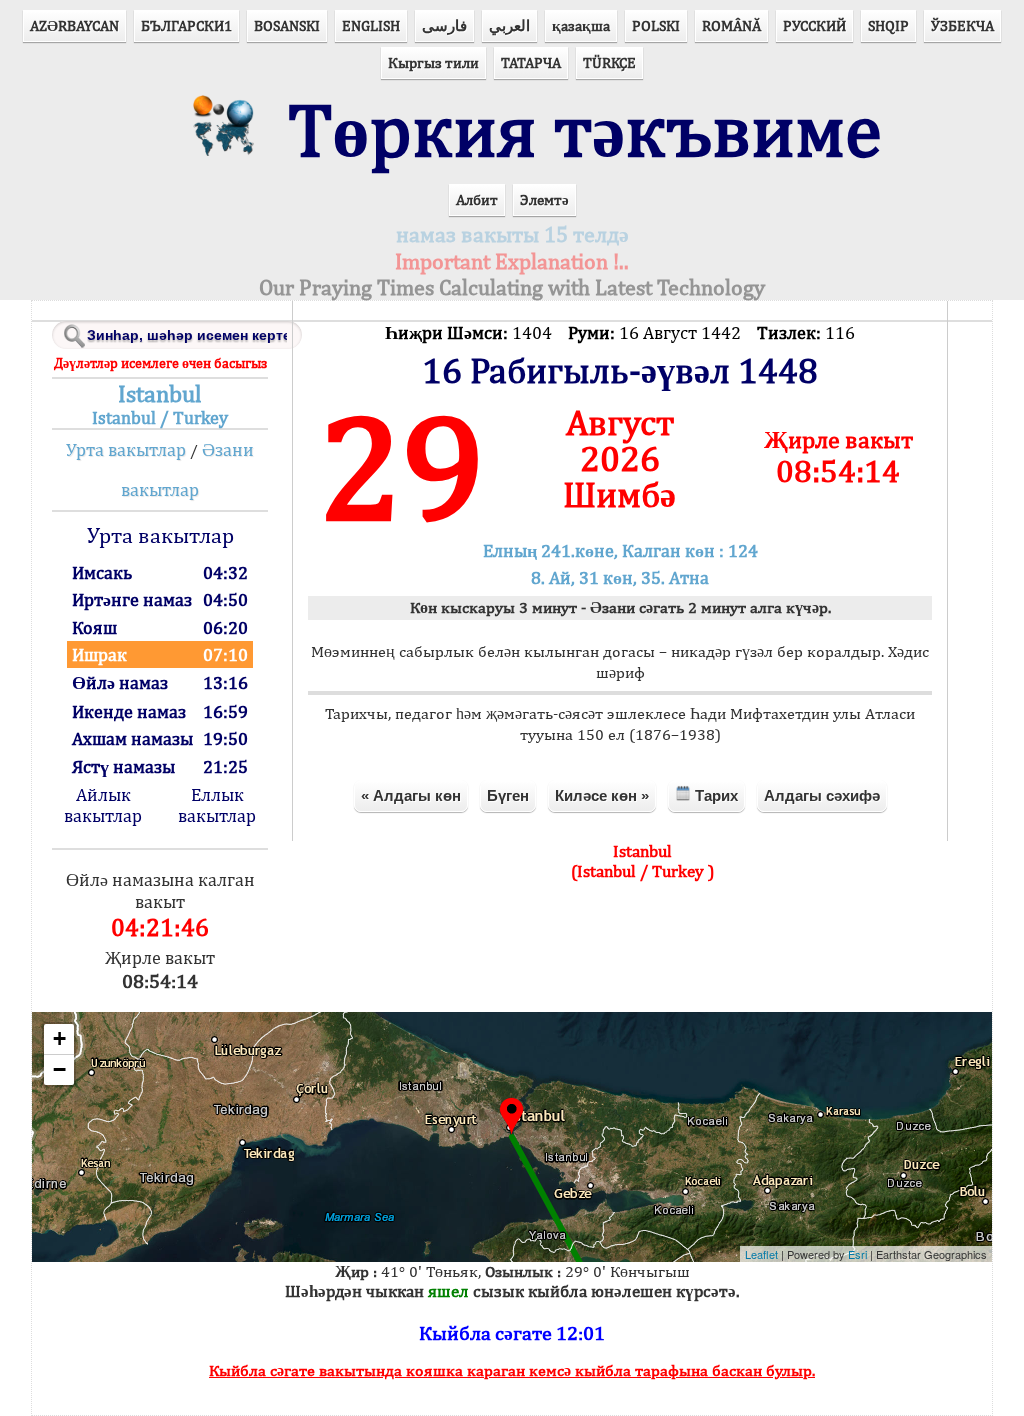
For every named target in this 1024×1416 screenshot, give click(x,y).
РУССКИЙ (814, 25)
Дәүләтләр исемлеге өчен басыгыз (160, 363)
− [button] (59, 1069)
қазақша (581, 25)
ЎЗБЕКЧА (962, 25)
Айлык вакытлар (103, 805)
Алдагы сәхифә (822, 795)
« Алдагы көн (411, 795)
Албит (477, 199)
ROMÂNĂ (731, 25)
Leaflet (761, 1254)
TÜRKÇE (609, 62)
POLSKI (656, 25)
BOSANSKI (287, 25)
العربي (509, 25)
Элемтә (544, 199)
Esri (857, 1254)
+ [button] (59, 1038)
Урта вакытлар (126, 449)
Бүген (508, 795)
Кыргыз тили (433, 62)
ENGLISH (371, 25)
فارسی (444, 25)
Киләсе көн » (602, 795)
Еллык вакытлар (217, 805)
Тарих (714, 795)
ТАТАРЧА (531, 62)
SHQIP (888, 25)
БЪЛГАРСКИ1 (186, 25)
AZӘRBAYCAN (74, 25)
